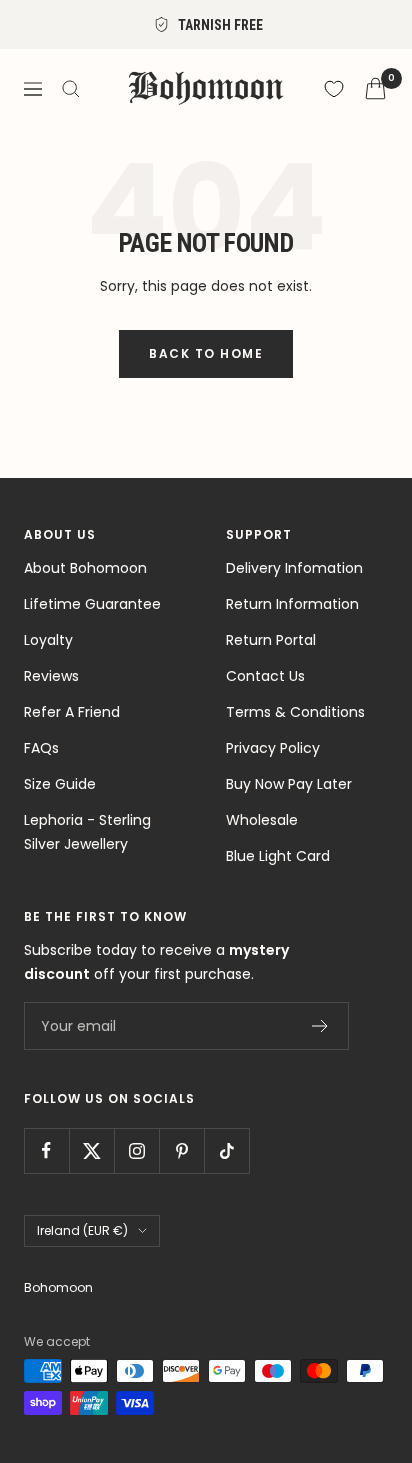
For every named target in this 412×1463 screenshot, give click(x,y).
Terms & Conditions (295, 712)
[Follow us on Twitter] (91, 1150)
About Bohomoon (85, 568)
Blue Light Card (278, 856)
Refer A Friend (72, 712)
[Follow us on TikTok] (226, 1150)
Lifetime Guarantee (92, 604)
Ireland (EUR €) (82, 1230)
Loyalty (48, 640)
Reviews (51, 676)
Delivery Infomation (294, 568)
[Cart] (375, 88)
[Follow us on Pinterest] (181, 1150)
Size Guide (60, 784)
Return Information (292, 604)
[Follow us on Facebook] (46, 1150)
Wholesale (262, 820)
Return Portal (271, 640)
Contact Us (265, 676)
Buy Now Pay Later (289, 784)
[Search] (71, 89)
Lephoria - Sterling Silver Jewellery (87, 832)
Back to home (206, 353)
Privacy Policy (273, 748)
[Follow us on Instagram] (136, 1150)
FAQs (41, 748)
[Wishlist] (334, 89)
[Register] (320, 1026)
